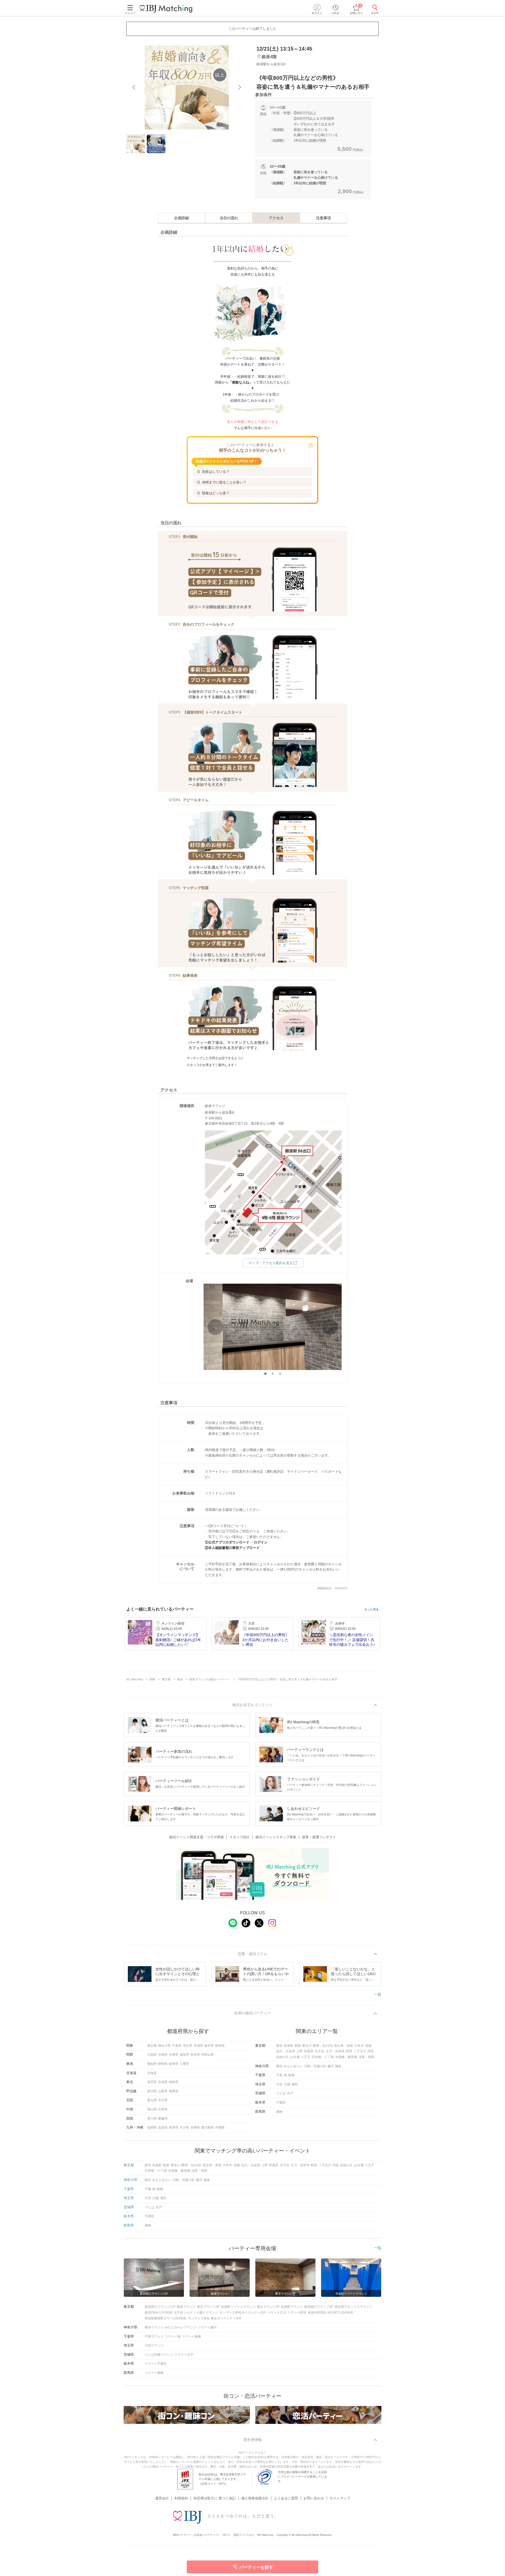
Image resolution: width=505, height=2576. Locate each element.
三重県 (184, 2064)
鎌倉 (338, 2066)
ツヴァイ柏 (173, 2336)
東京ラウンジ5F (208, 2307)
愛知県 (152, 2064)
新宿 (279, 2046)
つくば (281, 2093)
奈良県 (195, 2055)
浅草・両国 (366, 2057)
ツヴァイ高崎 (154, 2373)
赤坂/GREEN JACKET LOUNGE (330, 2313)
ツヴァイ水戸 (184, 2355)
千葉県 (177, 2046)
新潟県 (152, 2091)
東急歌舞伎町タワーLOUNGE (166, 2318)
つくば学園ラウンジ (159, 2355)
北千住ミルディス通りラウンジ (196, 2313)
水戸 (290, 2093)
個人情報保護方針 (255, 2498)
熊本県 (174, 2127)
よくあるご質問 (286, 2498)
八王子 (306, 2057)
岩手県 (152, 2082)
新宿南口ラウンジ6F (319, 2307)
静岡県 (163, 2064)
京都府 (163, 2055)
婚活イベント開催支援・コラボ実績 (196, 1837)
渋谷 (371, 2051)
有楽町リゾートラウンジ (238, 2307)
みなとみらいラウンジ (181, 2327)
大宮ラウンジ (154, 2345)
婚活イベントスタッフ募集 (276, 1837)
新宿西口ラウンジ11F (160, 2307)
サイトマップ (340, 2498)
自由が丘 (282, 2057)
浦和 (295, 2084)
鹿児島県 (208, 2127)
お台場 (295, 2057)
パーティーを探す (256, 2567)
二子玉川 (360, 2051)
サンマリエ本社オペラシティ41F (243, 2313)
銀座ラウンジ (186, 2307)
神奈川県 (164, 2046)
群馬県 (220, 2046)
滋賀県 (184, 2055)
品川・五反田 (286, 2051)
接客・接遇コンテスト (319, 1837)
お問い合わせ (314, 2498)
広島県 (163, 2109)
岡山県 (152, 2109)
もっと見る (372, 1609)
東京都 (152, 2046)
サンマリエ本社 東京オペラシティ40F (215, 2318)
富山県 (152, 2100)
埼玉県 (188, 2046)
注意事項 (324, 218)
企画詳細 (181, 218)
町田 (349, 2051)
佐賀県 (163, 2127)
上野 (300, 2051)
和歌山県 (208, 2055)
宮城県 (163, 2082)
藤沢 (331, 2066)
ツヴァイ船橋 (191, 2336)
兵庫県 (174, 2055)
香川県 (152, 2119)
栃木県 (209, 2046)
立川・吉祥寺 (335, 2051)
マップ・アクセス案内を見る (271, 1263)
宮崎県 (195, 2127)
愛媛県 (163, 2119)
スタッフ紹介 (240, 1837)
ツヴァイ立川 (277, 2313)
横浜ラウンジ (154, 2327)
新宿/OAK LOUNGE (159, 2313)
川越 (287, 2084)
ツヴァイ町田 (297, 2313)
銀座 (298, 2046)
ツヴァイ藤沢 (207, 2327)
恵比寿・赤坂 (344, 2046)
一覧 (378, 1994)
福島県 (174, 2082)
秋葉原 (309, 2051)
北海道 (152, 2073)
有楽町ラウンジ (292, 2307)
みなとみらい (293, 2066)
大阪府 (152, 2055)
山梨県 (163, 2091)
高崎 (279, 2112)
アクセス (276, 218)
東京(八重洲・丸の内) (317, 2046)
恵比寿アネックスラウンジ (353, 2307)
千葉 (279, 2075)
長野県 (174, 2091)
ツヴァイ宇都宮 (156, 2364)
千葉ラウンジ (154, 2336)
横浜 (279, 2066)
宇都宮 (281, 2102)
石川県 (163, 2100)
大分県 (184, 2127)
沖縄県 (220, 2127)
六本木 (359, 2046)
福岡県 (152, 2127)
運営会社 (162, 2498)
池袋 (368, 2046)
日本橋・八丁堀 (323, 2057)
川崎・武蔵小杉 (315, 2066)
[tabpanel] (187, 87)
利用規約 (181, 2498)
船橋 (291, 2075)
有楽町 (289, 2046)
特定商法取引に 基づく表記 (215, 2498)
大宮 (279, 2084)
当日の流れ (229, 218)
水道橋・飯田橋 (346, 2057)
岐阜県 (174, 2064)
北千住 (320, 2051)
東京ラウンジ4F (268, 2307)
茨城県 (198, 2046)
